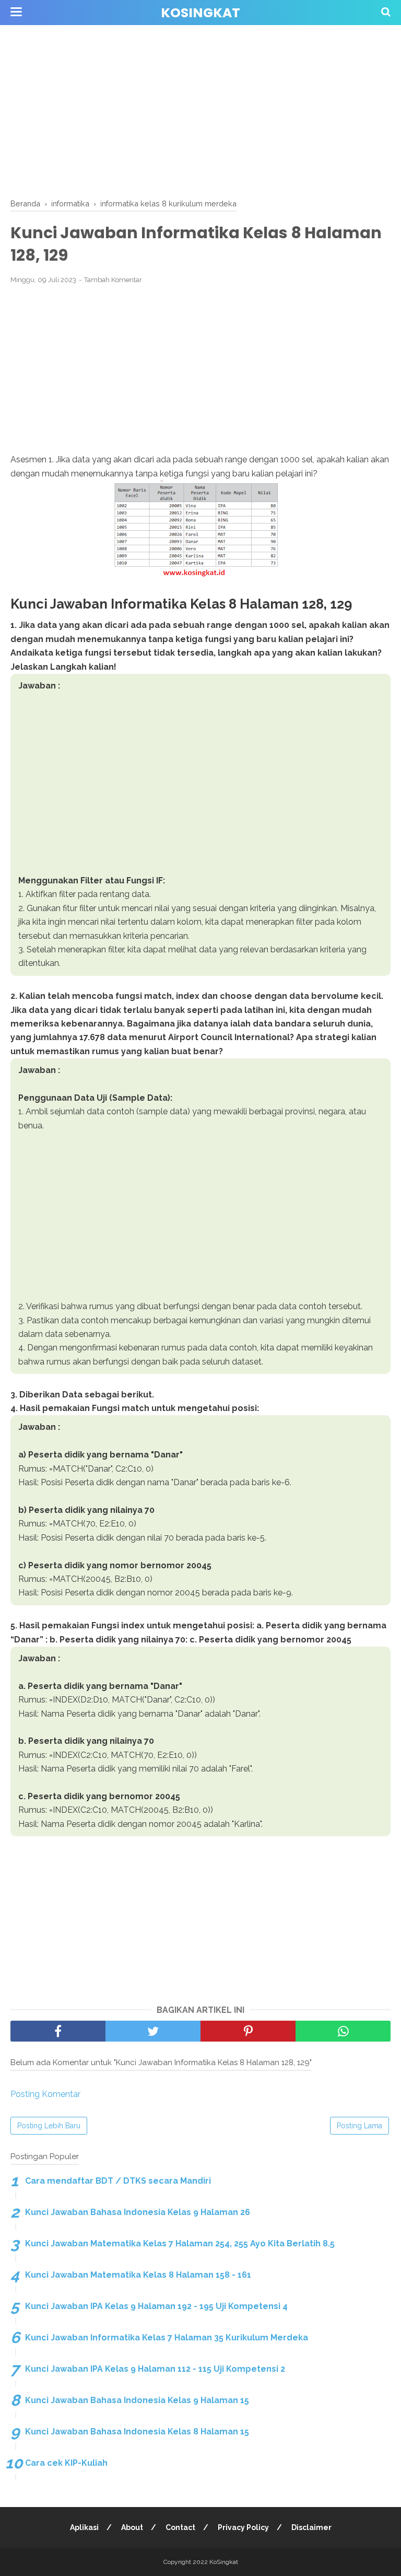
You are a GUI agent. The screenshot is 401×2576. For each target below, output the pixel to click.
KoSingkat (200, 13)
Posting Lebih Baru (49, 2126)
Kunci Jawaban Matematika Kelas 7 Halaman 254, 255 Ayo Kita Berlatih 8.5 (180, 2243)
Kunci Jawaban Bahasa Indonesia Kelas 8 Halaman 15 (137, 2432)
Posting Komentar (45, 2094)
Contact (180, 2527)
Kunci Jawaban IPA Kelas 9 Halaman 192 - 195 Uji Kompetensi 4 (156, 2306)
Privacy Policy (243, 2527)
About (132, 2527)
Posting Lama (359, 2126)
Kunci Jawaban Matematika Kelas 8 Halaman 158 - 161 (138, 2275)
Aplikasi (84, 2527)
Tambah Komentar (113, 280)
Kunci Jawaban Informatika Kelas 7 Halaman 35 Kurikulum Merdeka (167, 2338)
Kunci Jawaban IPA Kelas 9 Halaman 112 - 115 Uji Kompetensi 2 (155, 2369)
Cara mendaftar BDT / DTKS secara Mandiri (118, 2181)
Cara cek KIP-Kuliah (66, 2463)
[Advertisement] (200, 110)
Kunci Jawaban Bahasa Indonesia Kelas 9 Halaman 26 (138, 2212)
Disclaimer (311, 2527)
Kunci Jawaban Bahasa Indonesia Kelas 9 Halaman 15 (137, 2400)
